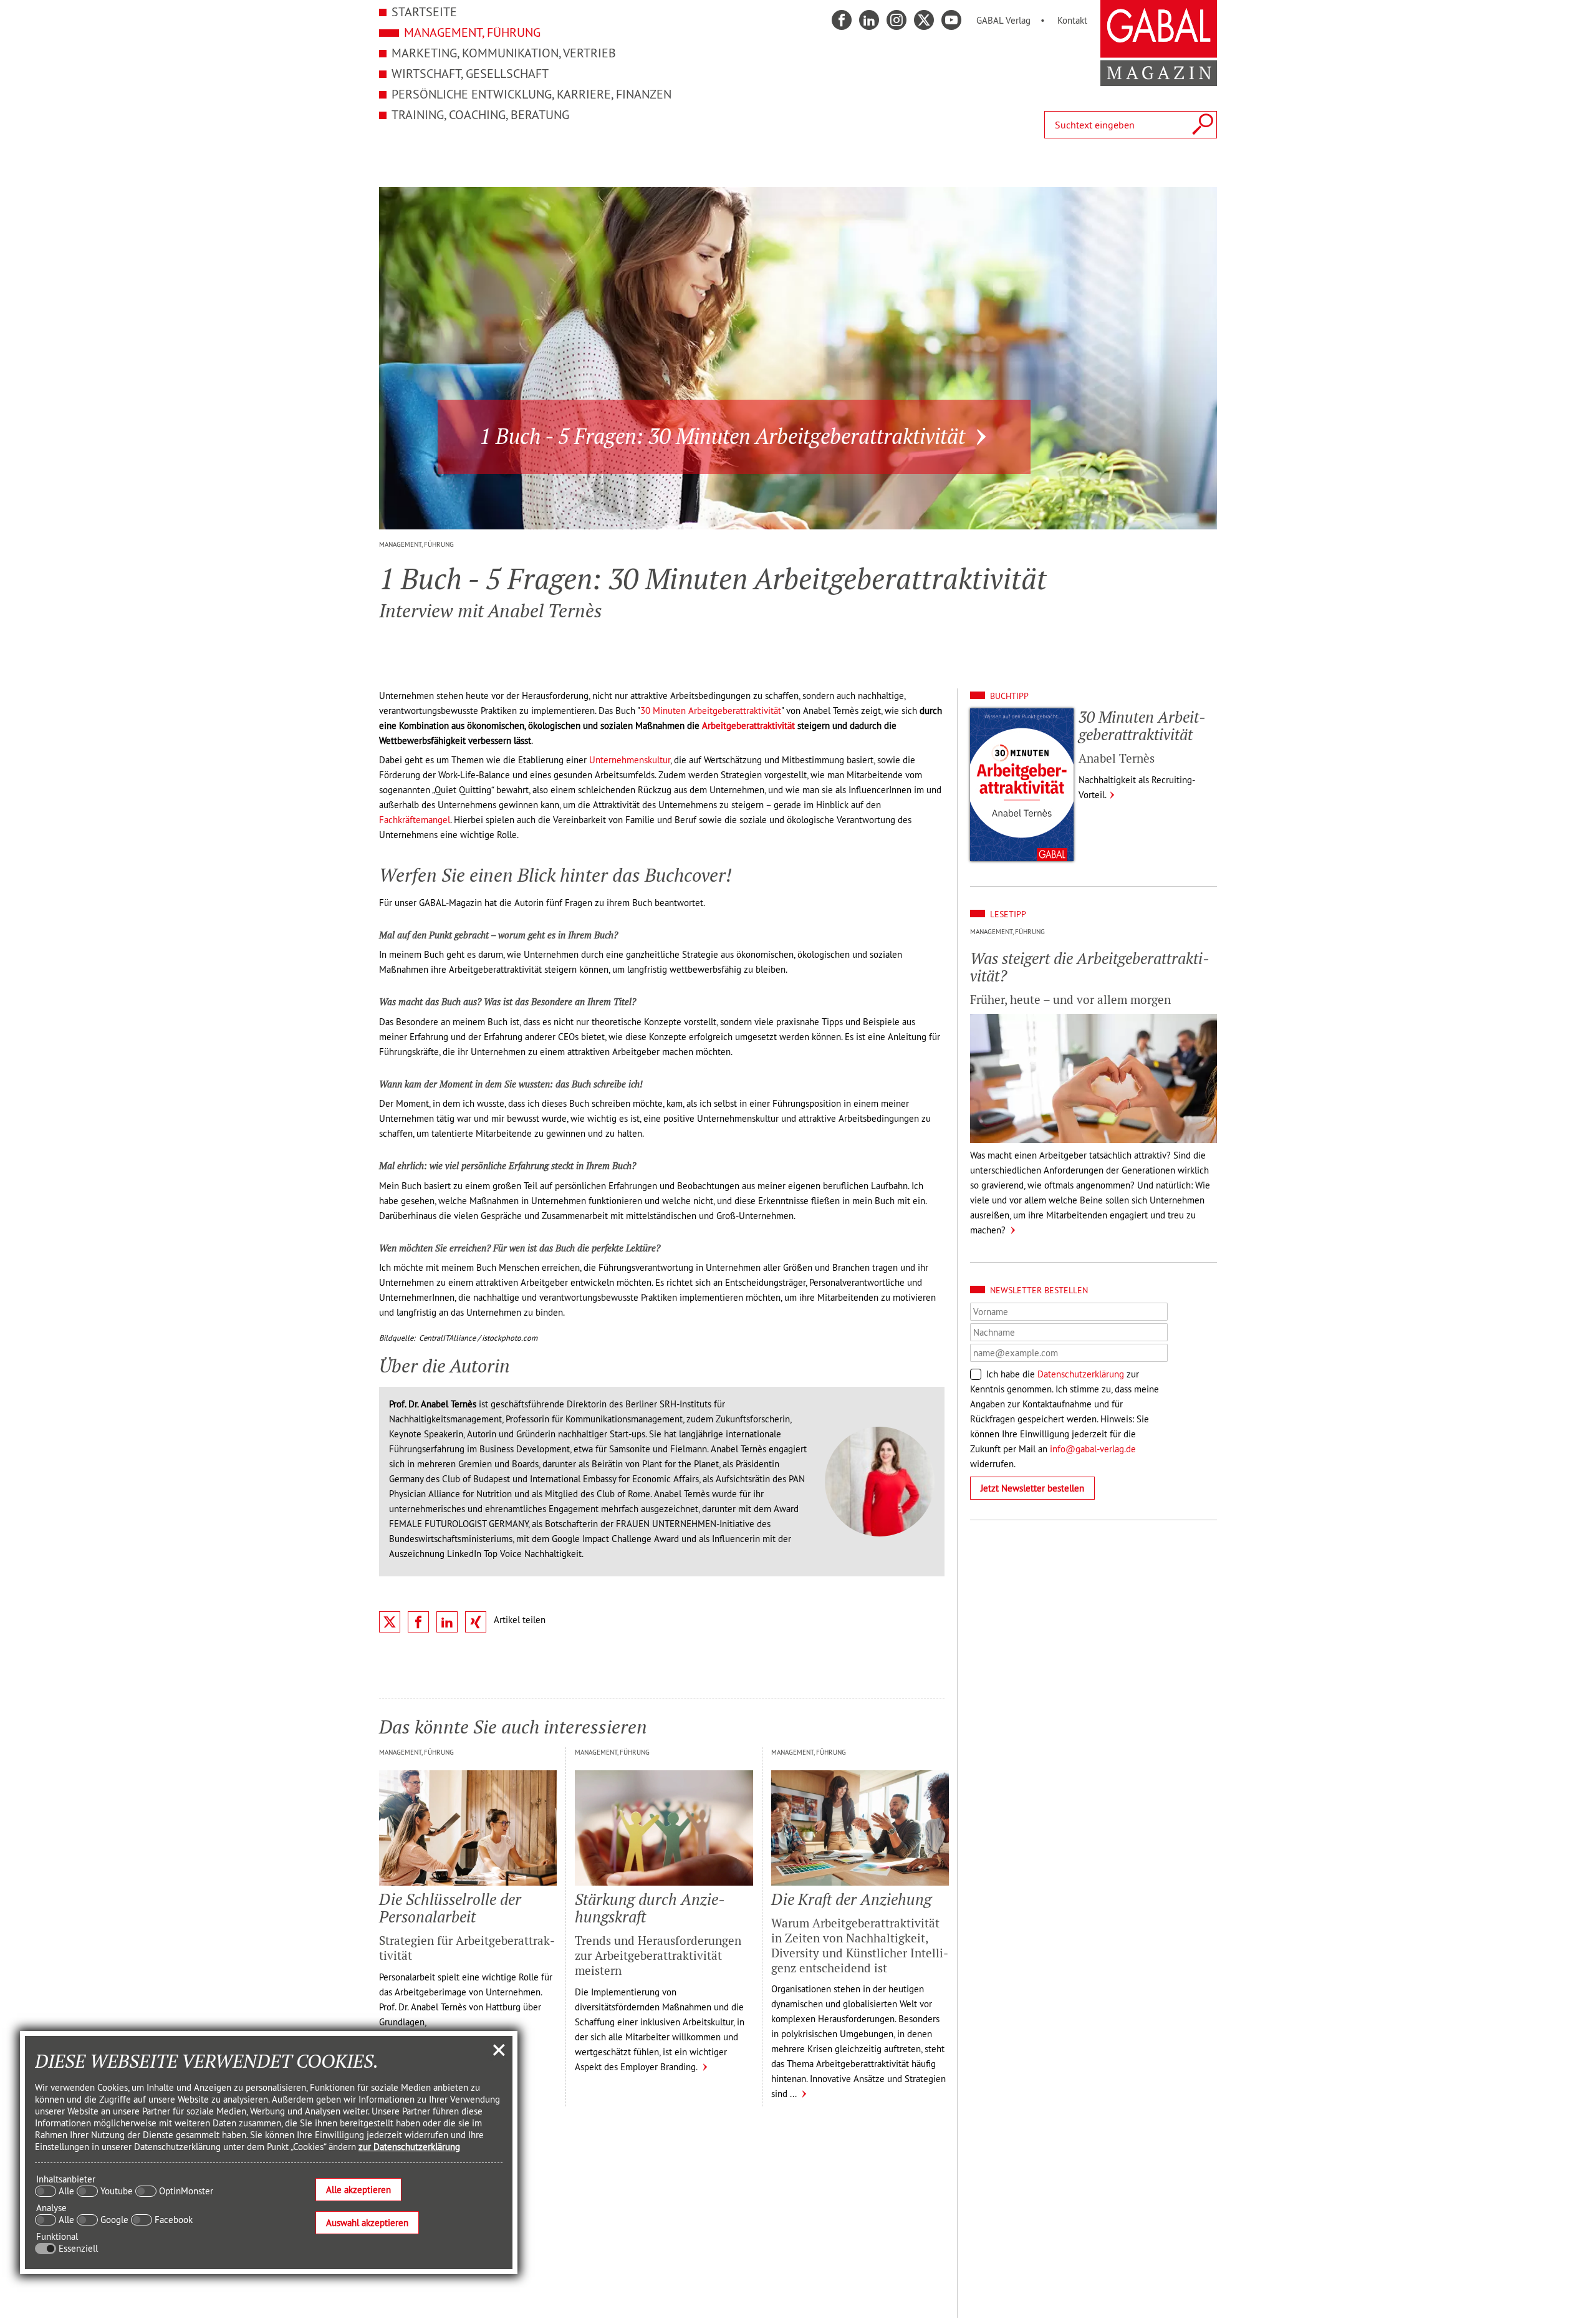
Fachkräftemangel (415, 820)
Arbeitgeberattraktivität (748, 726)
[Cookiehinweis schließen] (499, 2050)
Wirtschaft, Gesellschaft (470, 73)
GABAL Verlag (1003, 20)
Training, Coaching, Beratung (480, 114)
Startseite (424, 12)
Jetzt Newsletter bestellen (1032, 1488)
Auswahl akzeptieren (367, 2223)
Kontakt (1072, 20)
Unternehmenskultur (630, 760)
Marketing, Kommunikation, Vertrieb (504, 53)
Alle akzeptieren (358, 2190)
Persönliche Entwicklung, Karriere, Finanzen (531, 94)
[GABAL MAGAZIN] (1159, 79)
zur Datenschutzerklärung (409, 2147)
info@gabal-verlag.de (1093, 1449)
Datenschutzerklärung (1081, 1374)
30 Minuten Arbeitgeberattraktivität (711, 711)
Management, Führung (472, 32)
